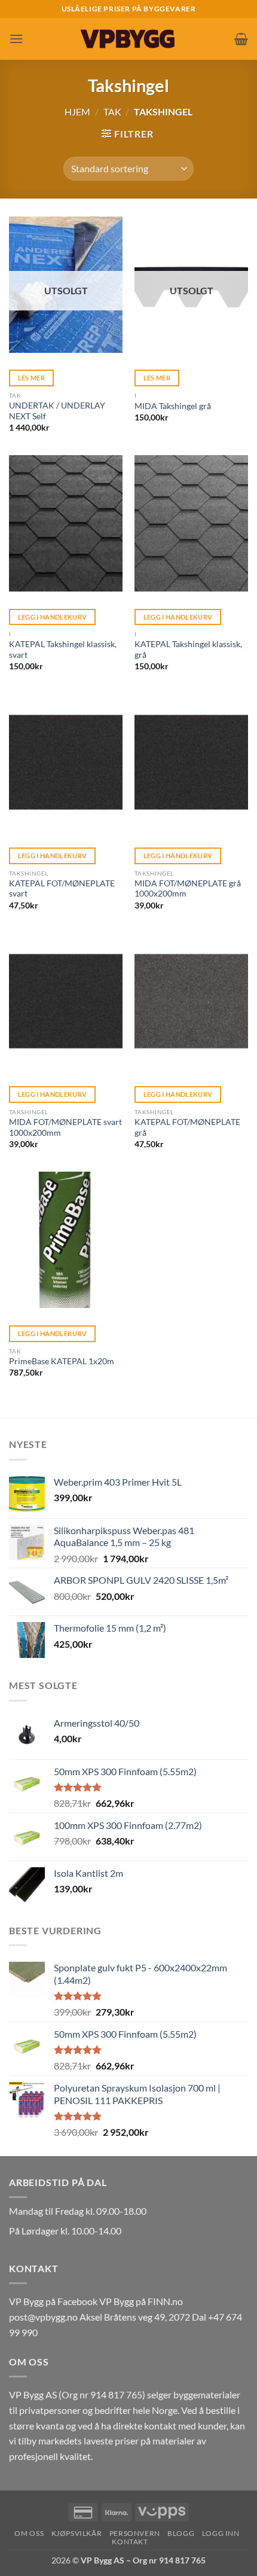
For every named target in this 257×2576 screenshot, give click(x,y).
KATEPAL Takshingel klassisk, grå (188, 650)
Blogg (181, 2533)
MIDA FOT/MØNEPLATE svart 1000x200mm (65, 1127)
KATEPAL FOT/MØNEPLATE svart (62, 889)
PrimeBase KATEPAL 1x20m (62, 1361)
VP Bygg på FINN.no (141, 2301)
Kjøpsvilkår (77, 2533)
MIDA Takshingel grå (173, 406)
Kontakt (130, 2542)
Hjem (77, 112)
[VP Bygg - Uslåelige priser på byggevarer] (128, 39)
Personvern (135, 2533)
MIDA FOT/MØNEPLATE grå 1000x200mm (188, 889)
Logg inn (221, 2533)
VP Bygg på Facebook (53, 2301)
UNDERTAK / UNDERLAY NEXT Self (57, 411)
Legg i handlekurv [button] (53, 617)
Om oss (29, 2533)
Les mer (31, 378)
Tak (112, 112)
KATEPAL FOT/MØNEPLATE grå (187, 1127)
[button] (16, 39)
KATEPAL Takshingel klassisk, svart (63, 650)
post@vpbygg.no (43, 2317)
